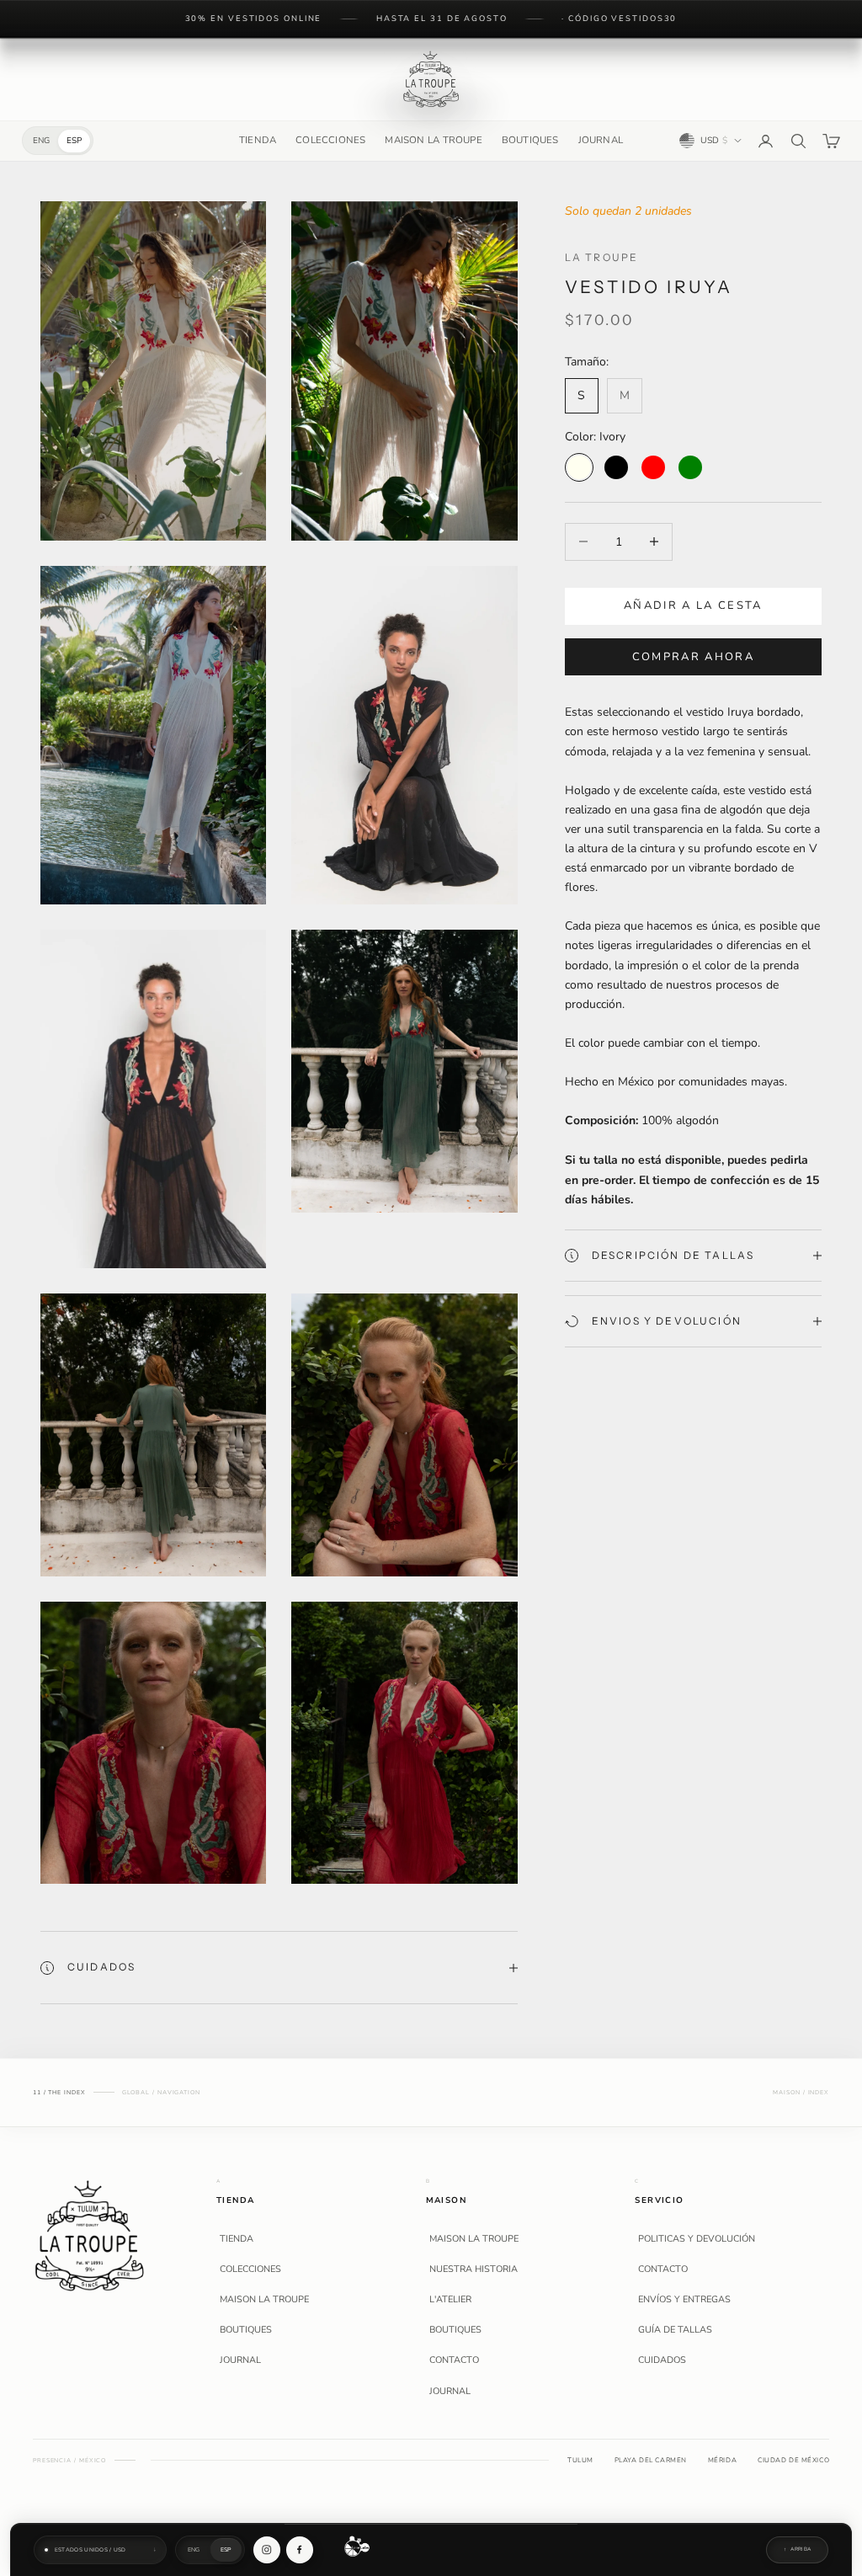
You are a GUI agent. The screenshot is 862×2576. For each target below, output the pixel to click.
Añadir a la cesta (693, 605)
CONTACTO (454, 2360)
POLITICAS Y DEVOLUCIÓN (697, 2239)
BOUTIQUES (530, 140)
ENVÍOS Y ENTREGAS (684, 2300)
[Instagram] (267, 2550)
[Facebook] (300, 2550)
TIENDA (258, 140)
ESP (74, 141)
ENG (41, 141)
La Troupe (601, 257)
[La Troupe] (90, 2235)
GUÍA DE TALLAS (675, 2330)
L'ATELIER (450, 2300)
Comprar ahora (693, 657)
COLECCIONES (330, 140)
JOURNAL (601, 140)
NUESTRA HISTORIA (474, 2269)
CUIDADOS (662, 2360)
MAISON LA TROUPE (433, 140)
